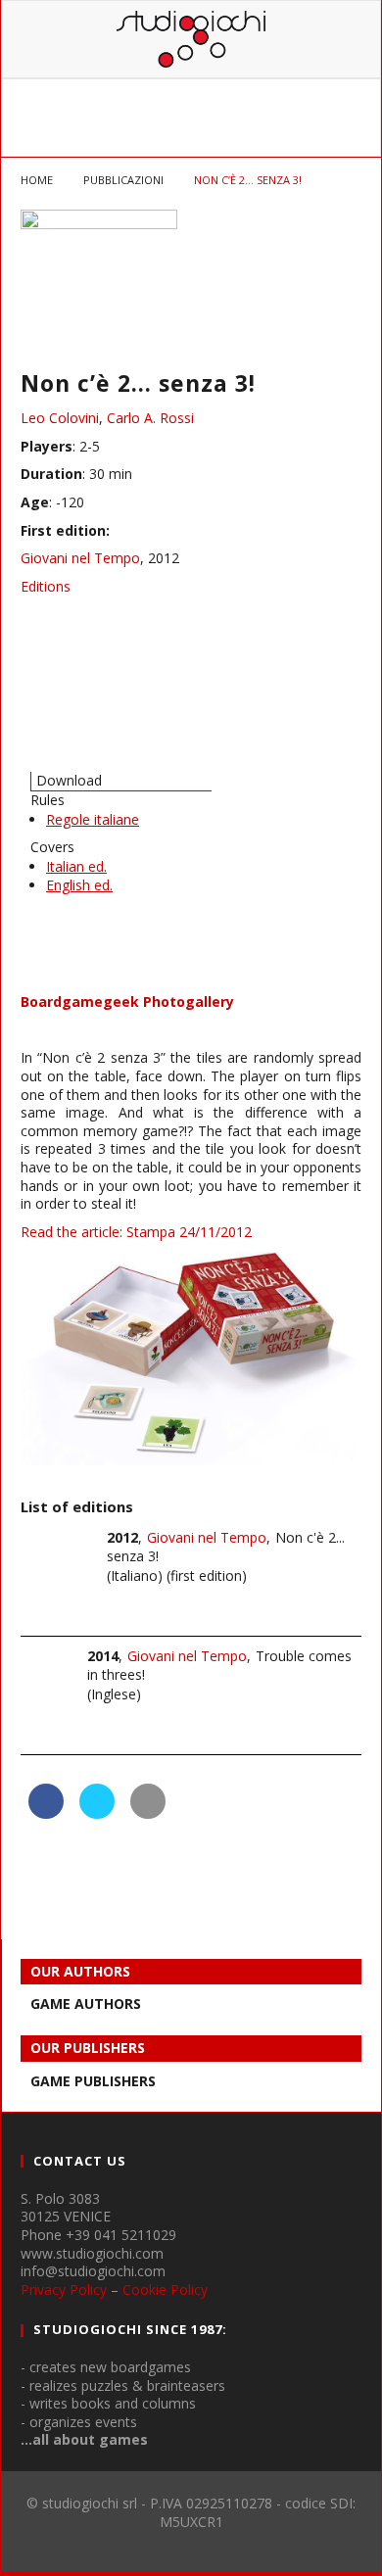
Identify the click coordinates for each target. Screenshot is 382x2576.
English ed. (79, 885)
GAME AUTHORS (86, 2004)
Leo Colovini (60, 418)
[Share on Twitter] (97, 1813)
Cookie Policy (165, 2290)
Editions (46, 586)
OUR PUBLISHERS (88, 2048)
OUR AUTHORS (80, 1971)
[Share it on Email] (148, 1813)
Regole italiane (93, 819)
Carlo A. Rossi (150, 418)
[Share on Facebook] (46, 1813)
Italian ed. (76, 866)
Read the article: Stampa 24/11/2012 (136, 1232)
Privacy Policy (64, 2290)
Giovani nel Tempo (80, 558)
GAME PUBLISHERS (93, 2081)
